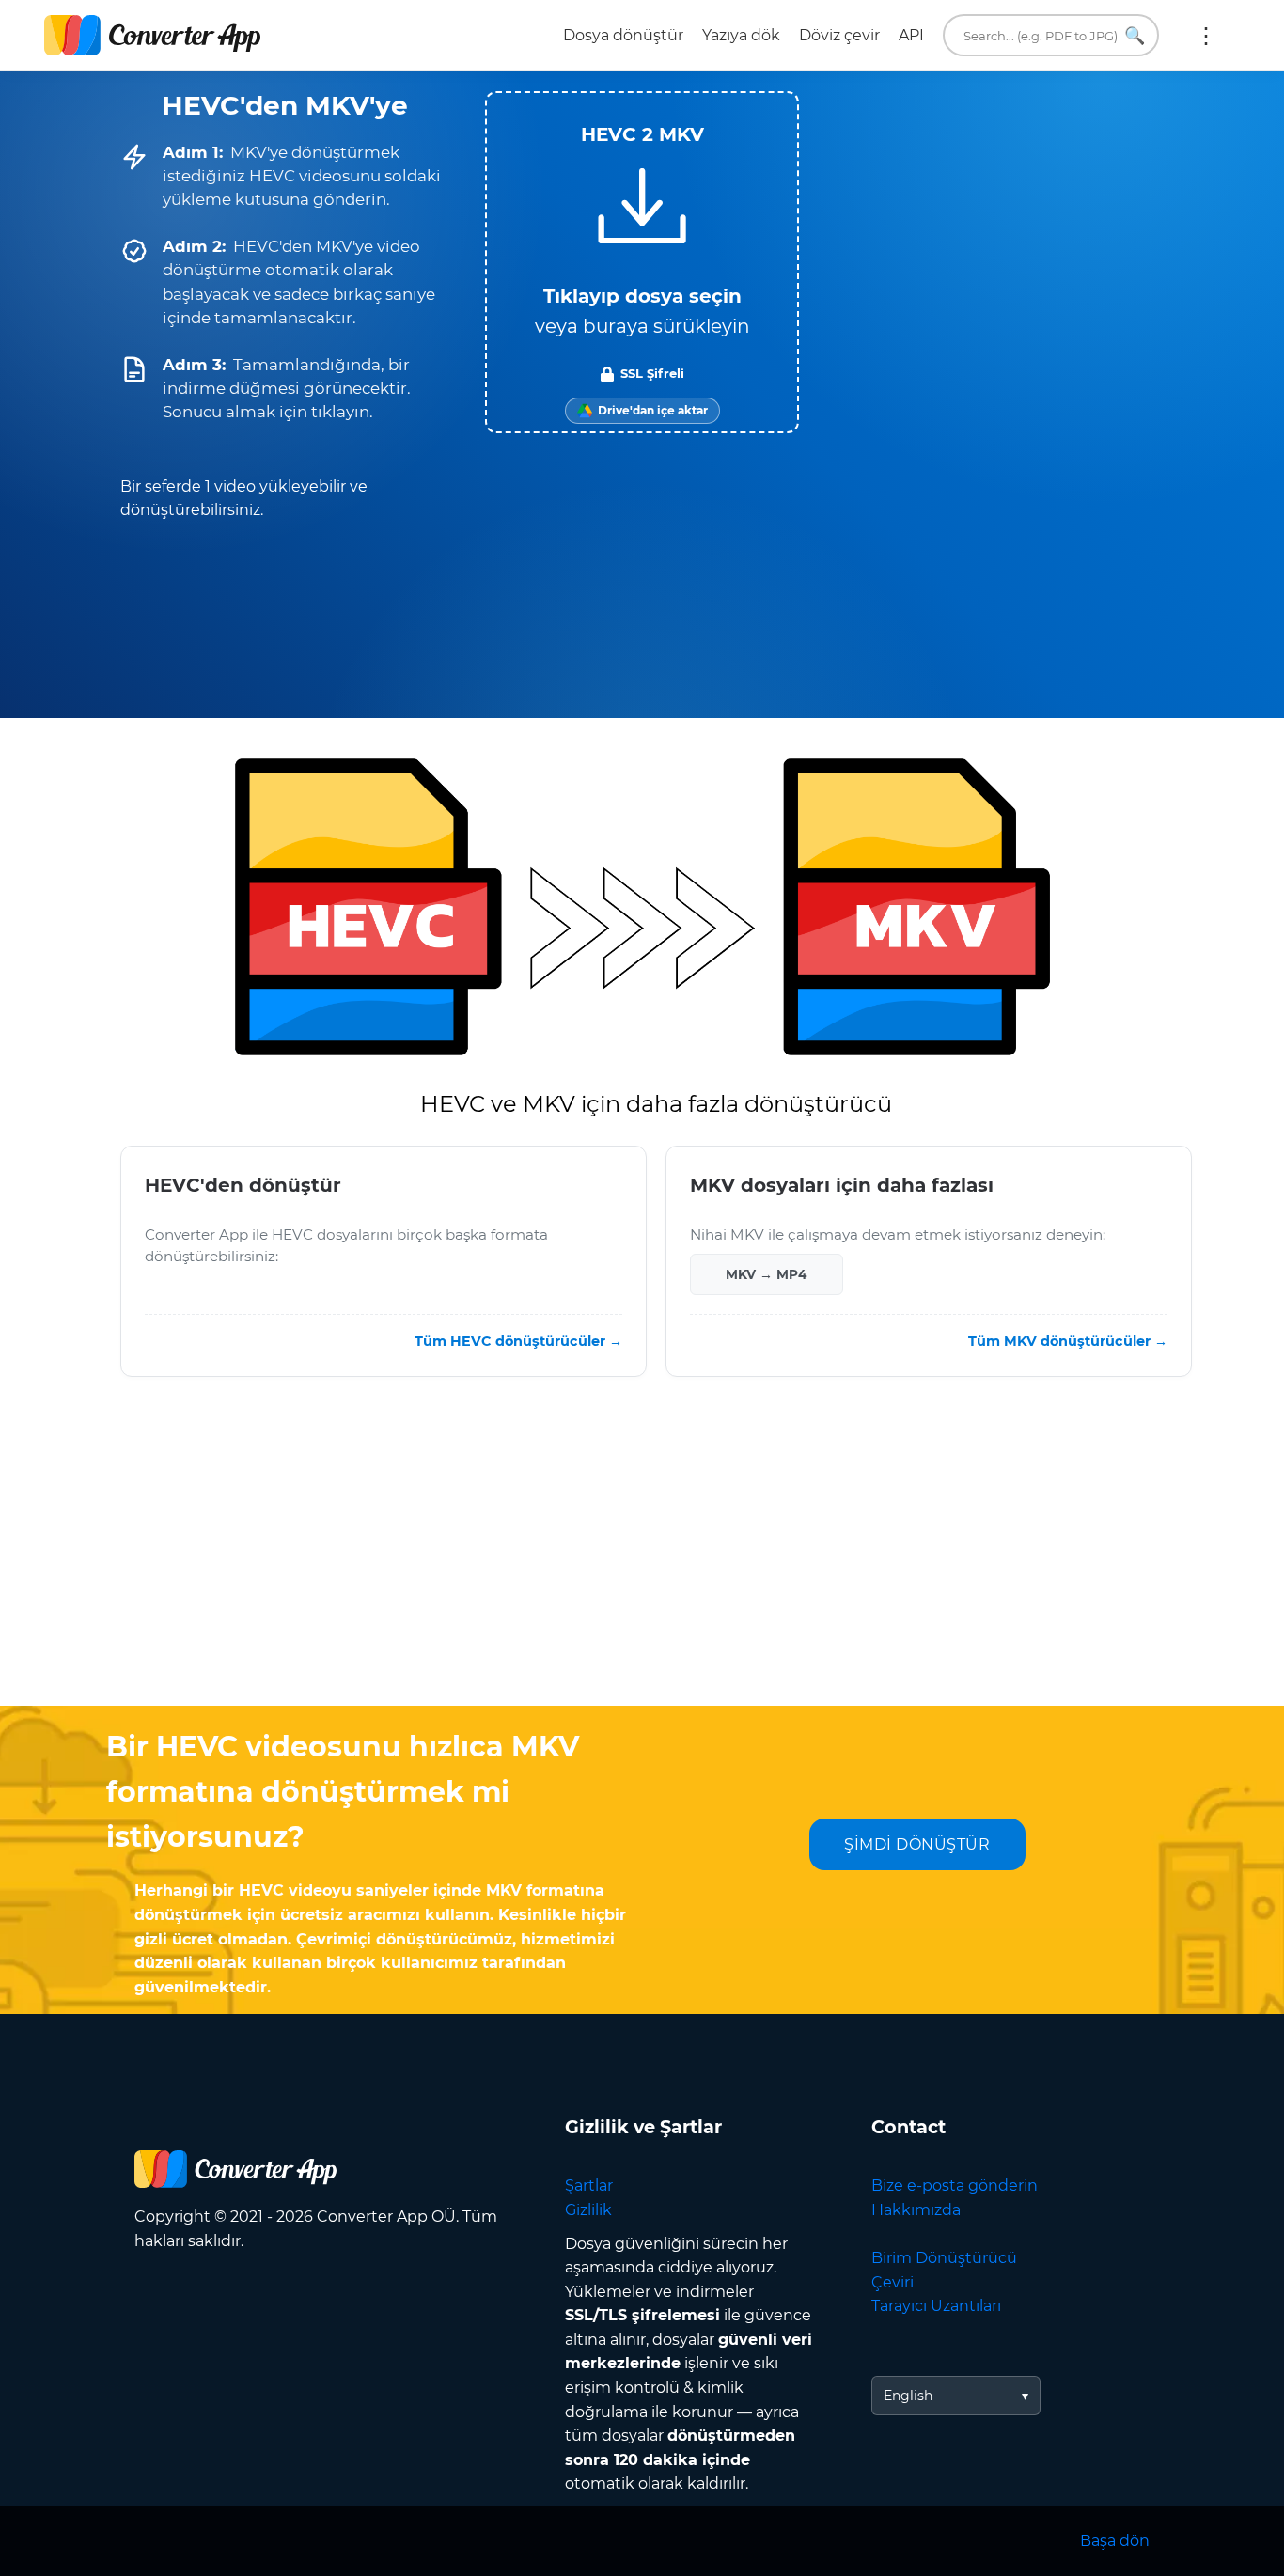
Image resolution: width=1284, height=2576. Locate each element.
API (911, 35)
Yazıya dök (741, 35)
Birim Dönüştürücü (944, 2258)
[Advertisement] (642, 1555)
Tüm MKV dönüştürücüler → (1068, 1341)
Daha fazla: (1206, 36)
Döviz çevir (839, 35)
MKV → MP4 (766, 1274)
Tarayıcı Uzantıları (936, 2306)
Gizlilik (588, 2210)
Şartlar (589, 2186)
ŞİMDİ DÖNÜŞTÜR (917, 1844)
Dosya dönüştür (623, 35)
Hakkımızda (916, 2210)
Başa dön (1115, 2541)
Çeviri (893, 2282)
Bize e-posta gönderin (955, 2186)
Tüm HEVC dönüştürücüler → (518, 1341)
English (908, 2396)
